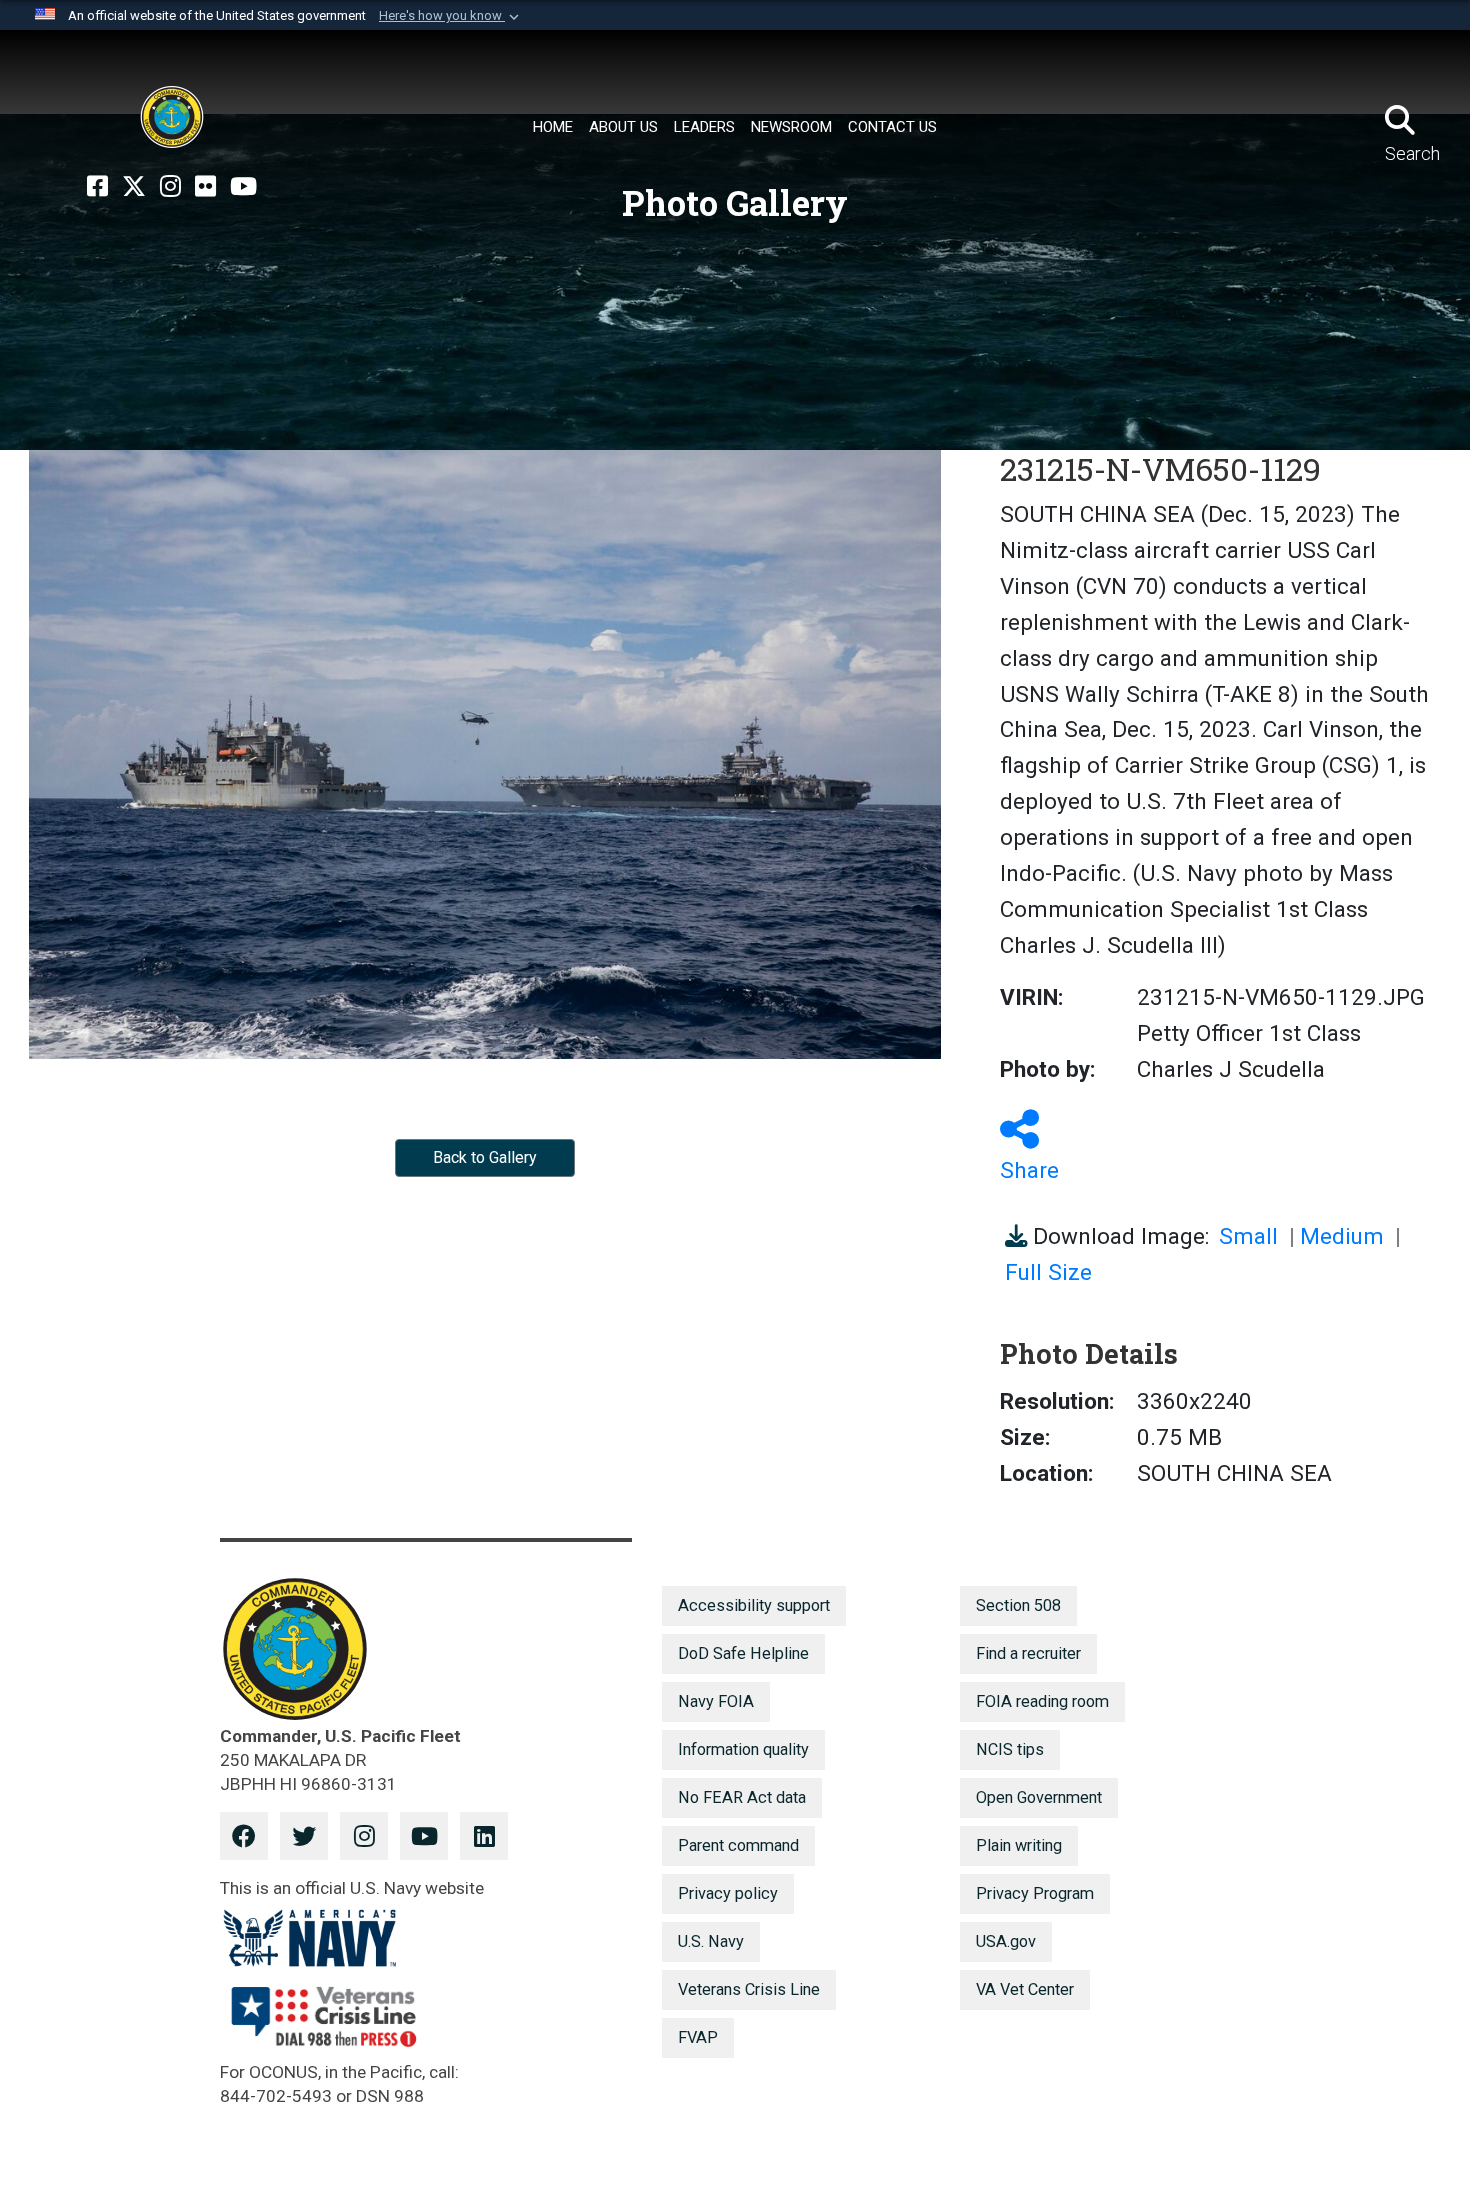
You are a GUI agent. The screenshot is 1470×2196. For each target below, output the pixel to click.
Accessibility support (754, 1605)
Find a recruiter (1028, 1653)
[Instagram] (170, 187)
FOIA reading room (1042, 1701)
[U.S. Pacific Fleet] (172, 117)
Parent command (738, 1845)
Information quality (743, 1749)
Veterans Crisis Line (749, 1989)
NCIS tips (1010, 1749)
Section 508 (1018, 1605)
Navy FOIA (716, 1701)
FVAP (698, 2037)
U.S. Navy (711, 1941)
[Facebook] (97, 187)
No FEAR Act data (742, 1797)
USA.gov (1006, 1941)
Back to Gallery (485, 1157)
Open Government (1039, 1797)
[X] (134, 187)
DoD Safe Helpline (743, 1653)
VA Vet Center (1025, 1989)
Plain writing (1019, 1845)
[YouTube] (243, 187)
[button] (451, 16)
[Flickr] (205, 187)
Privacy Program (1035, 1893)
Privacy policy (728, 1893)
